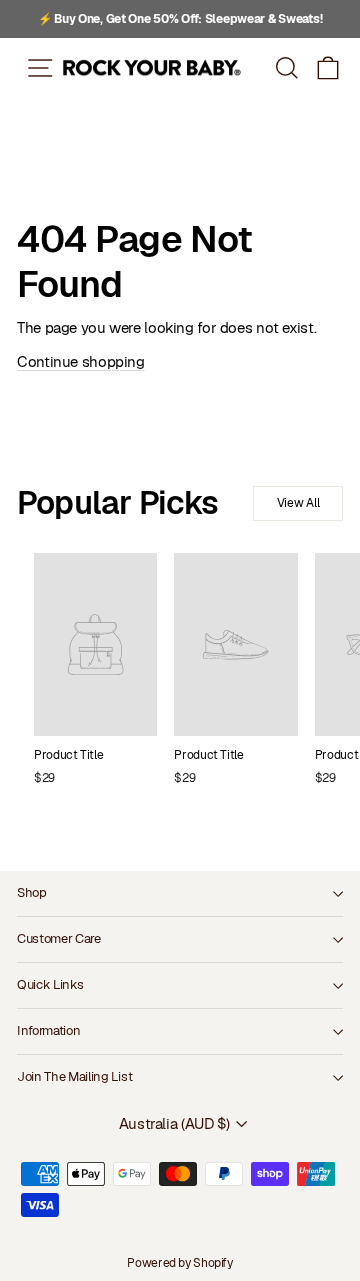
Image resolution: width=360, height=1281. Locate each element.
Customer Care (59, 938)
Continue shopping (81, 361)
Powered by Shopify (179, 1263)
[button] (328, 67)
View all (298, 503)
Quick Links (50, 984)
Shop (32, 892)
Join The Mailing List (74, 1076)
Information (48, 1030)
